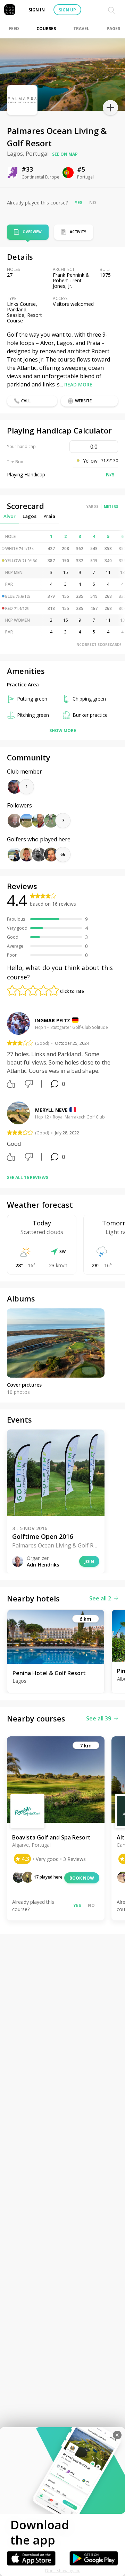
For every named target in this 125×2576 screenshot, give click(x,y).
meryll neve (51, 1110)
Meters (111, 506)
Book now (82, 1878)
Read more (78, 385)
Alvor (10, 516)
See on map (65, 154)
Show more (63, 730)
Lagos (30, 516)
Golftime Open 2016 (43, 1536)
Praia (49, 516)
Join (89, 1561)
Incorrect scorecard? (98, 645)
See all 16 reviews (28, 1177)
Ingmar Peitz (53, 1020)
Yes (78, 203)
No (93, 203)
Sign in (37, 10)
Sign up (67, 10)
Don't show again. (63, 2571)
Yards (92, 506)
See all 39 (99, 1718)
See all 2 (100, 1598)
